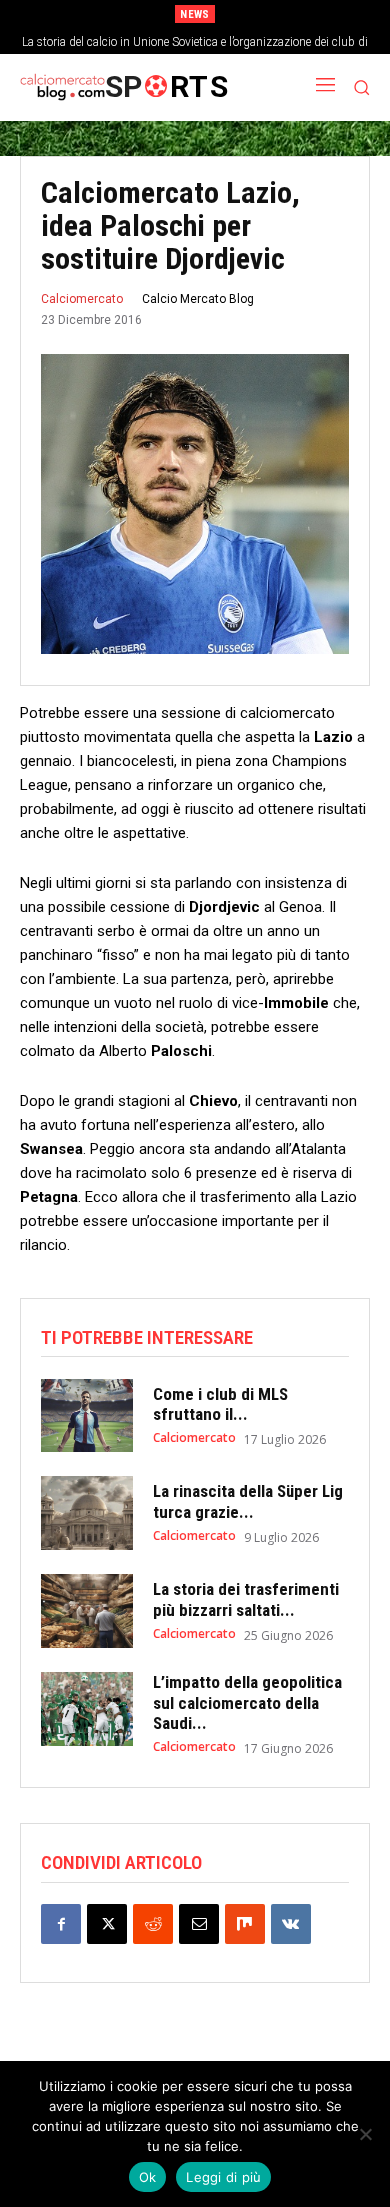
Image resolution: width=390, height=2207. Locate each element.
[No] (365, 2134)
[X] (107, 1924)
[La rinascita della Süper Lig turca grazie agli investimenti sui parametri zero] (87, 1513)
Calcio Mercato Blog (198, 299)
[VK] (291, 1924)
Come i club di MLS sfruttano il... (220, 1404)
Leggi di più (223, 2177)
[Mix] (245, 1924)
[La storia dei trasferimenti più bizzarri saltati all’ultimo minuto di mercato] (87, 1611)
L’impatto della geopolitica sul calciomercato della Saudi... (247, 1702)
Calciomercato (82, 299)
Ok (148, 2177)
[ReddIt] (153, 1924)
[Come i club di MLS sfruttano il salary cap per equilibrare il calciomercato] (87, 1416)
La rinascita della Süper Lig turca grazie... (248, 1501)
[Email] (199, 1924)
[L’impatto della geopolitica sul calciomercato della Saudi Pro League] (87, 1709)
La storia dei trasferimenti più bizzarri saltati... (246, 1599)
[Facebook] (61, 1924)
